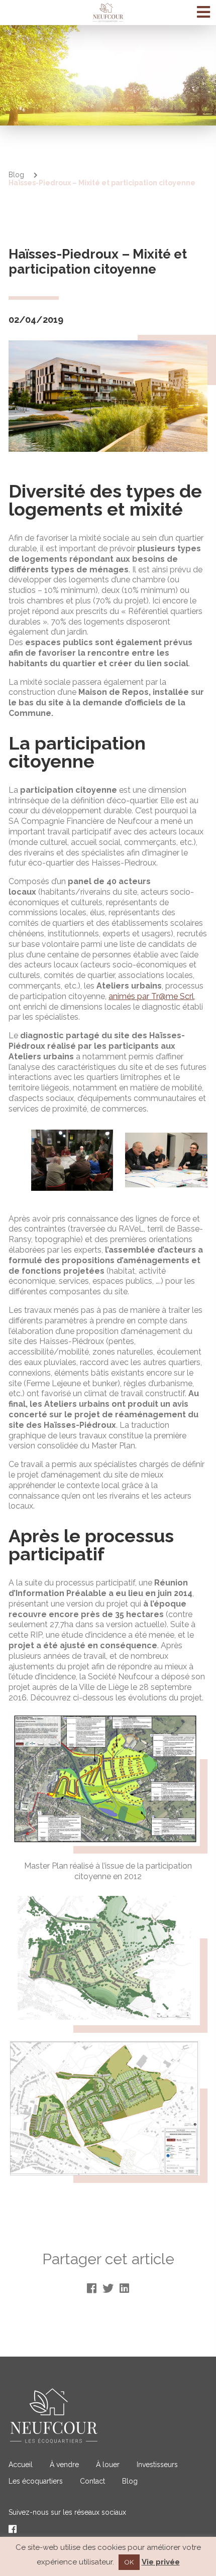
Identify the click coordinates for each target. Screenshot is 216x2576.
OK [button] (129, 2562)
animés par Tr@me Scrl (151, 996)
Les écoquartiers (36, 2481)
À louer (108, 2465)
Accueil (21, 2465)
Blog (16, 175)
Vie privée (161, 2562)
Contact (92, 2481)
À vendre (64, 2465)
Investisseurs (157, 2465)
